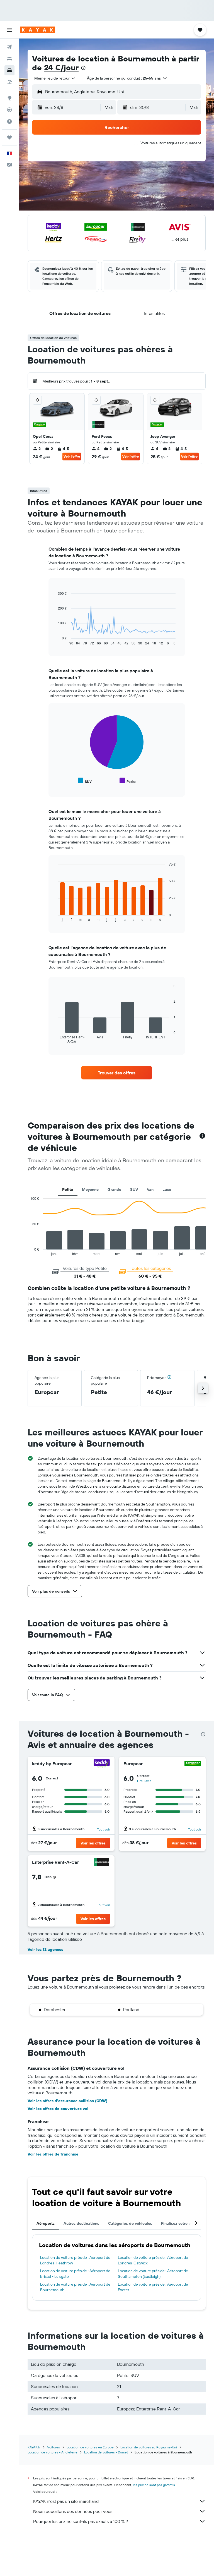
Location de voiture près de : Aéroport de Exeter (153, 2287)
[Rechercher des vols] (9, 47)
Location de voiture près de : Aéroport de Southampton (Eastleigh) (153, 2274)
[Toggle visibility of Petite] (128, 781)
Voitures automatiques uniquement (171, 143)
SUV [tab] (134, 1189)
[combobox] (55, 78)
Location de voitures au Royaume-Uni (149, 2447)
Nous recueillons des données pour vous (73, 2511)
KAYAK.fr (34, 2447)
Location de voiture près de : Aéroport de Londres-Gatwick (153, 2260)
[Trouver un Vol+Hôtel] (9, 82)
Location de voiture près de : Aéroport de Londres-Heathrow (75, 2260)
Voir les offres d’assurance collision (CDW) (67, 2101)
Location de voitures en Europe (90, 2447)
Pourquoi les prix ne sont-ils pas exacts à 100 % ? (81, 2521)
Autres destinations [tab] (81, 2223)
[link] (117, 1073)
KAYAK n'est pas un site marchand (66, 2501)
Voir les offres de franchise (53, 2154)
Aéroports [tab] (46, 2223)
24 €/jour (61, 67)
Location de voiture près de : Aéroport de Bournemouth (75, 2287)
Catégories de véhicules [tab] (130, 2223)
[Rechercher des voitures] (9, 70)
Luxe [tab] (167, 1189)
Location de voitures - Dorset (106, 2452)
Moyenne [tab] (90, 1189)
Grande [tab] (114, 1189)
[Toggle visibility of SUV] (85, 781)
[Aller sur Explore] (9, 98)
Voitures (53, 2447)
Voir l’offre (72, 456)
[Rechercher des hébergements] (9, 59)
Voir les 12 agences (45, 1949)
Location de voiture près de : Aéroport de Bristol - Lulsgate (75, 2274)
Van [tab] (150, 1189)
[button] (9, 30)
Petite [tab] (68, 1189)
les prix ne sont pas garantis (154, 2485)
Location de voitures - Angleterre (53, 2452)
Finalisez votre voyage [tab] (181, 2223)
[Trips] (9, 137)
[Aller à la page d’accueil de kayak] (37, 30)
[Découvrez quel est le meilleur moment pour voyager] (9, 121)
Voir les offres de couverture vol (58, 2109)
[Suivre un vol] (9, 110)
